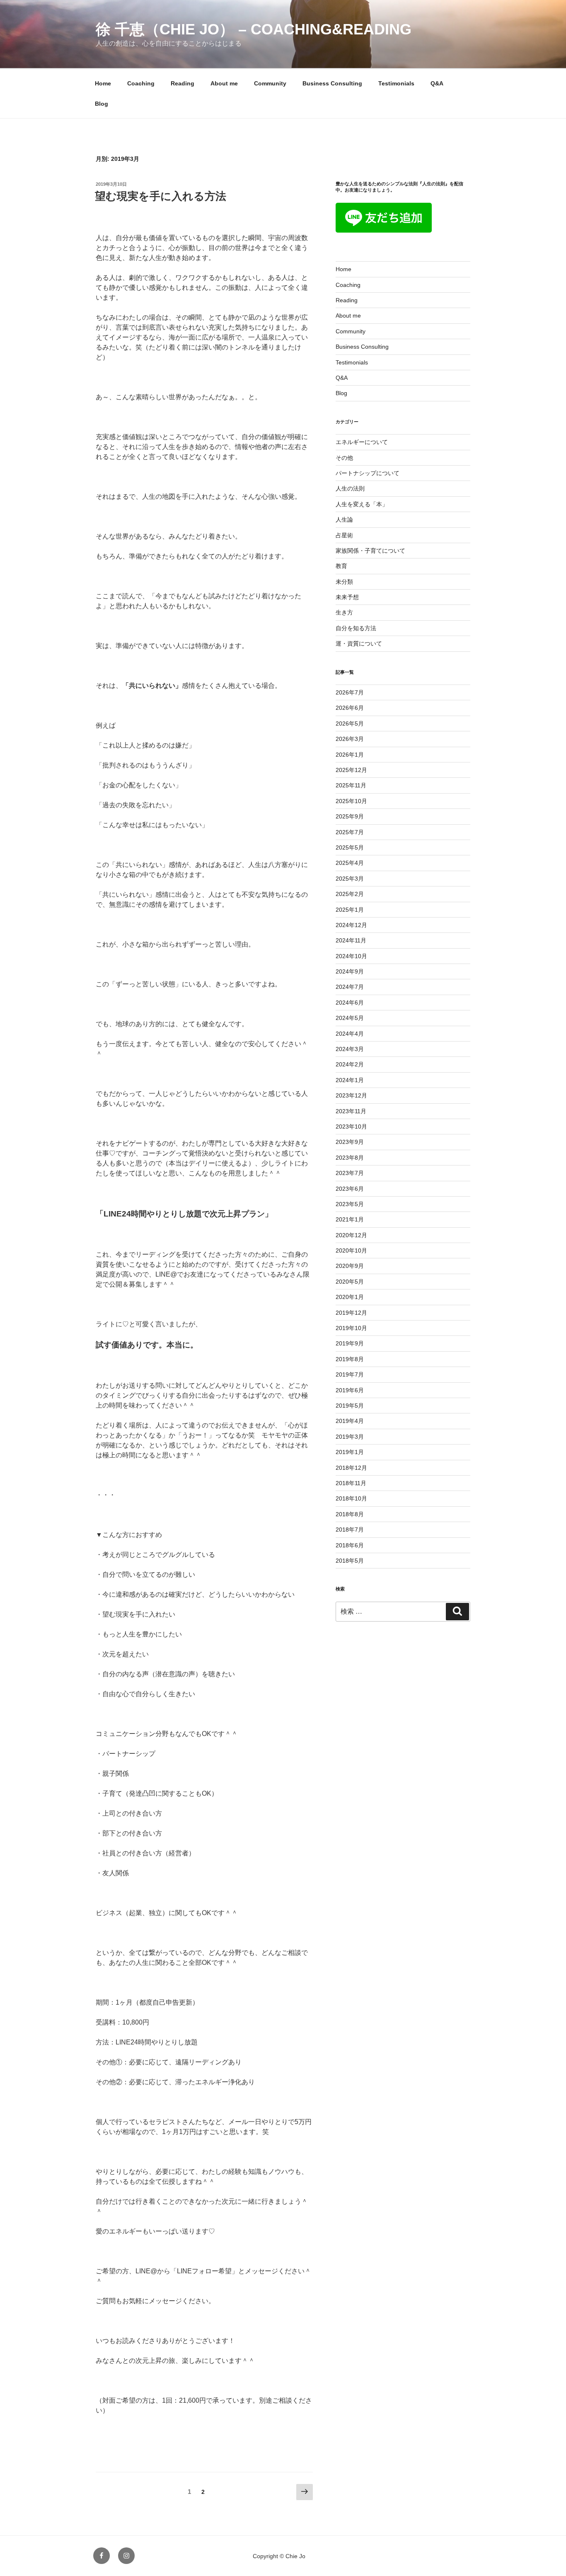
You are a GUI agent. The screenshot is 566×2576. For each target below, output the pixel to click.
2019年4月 (350, 1421)
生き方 (344, 612)
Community (270, 83)
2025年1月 (350, 910)
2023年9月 (350, 1142)
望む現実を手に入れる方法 (161, 196)
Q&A (437, 83)
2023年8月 (350, 1158)
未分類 (344, 582)
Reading (183, 83)
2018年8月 (350, 1514)
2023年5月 (350, 1204)
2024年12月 (351, 925)
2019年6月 (350, 1390)
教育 (341, 566)
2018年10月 (351, 1498)
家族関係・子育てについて (370, 551)
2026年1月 (350, 755)
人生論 (344, 520)
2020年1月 (350, 1297)
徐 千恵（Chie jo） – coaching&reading (254, 29)
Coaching (141, 83)
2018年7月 (350, 1530)
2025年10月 (351, 801)
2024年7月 (350, 987)
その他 (344, 458)
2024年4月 (350, 1034)
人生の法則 (350, 488)
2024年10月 (351, 956)
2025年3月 (350, 879)
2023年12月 (351, 1095)
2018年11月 (351, 1483)
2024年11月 (351, 940)
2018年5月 (350, 1561)
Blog (102, 104)
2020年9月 (350, 1266)
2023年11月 (351, 1111)
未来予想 (347, 597)
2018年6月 (350, 1545)
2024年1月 (350, 1080)
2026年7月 (350, 692)
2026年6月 (350, 708)
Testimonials (396, 83)
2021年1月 (350, 1219)
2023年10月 (351, 1127)
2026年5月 (350, 724)
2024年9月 (350, 971)
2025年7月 (350, 832)
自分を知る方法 (356, 628)
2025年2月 (350, 894)
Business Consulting (332, 83)
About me (224, 83)
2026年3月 (350, 739)
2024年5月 (350, 1018)
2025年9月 (350, 816)
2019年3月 (350, 1437)
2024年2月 (350, 1064)
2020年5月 (350, 1282)
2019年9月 (350, 1343)
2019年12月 (351, 1313)
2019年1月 (350, 1452)
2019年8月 (350, 1359)
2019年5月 (350, 1406)
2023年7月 (350, 1173)
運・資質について (359, 643)
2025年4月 (350, 863)
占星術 (344, 535)
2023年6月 (350, 1189)
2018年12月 (351, 1468)
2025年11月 (351, 785)
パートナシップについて (368, 473)
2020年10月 (351, 1250)
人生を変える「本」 (362, 504)
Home (103, 83)
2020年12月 (351, 1235)
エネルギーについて (362, 442)
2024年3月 (350, 1049)
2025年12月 (351, 770)
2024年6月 (350, 1003)
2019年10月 (351, 1328)
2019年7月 (350, 1374)
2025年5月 (350, 847)
